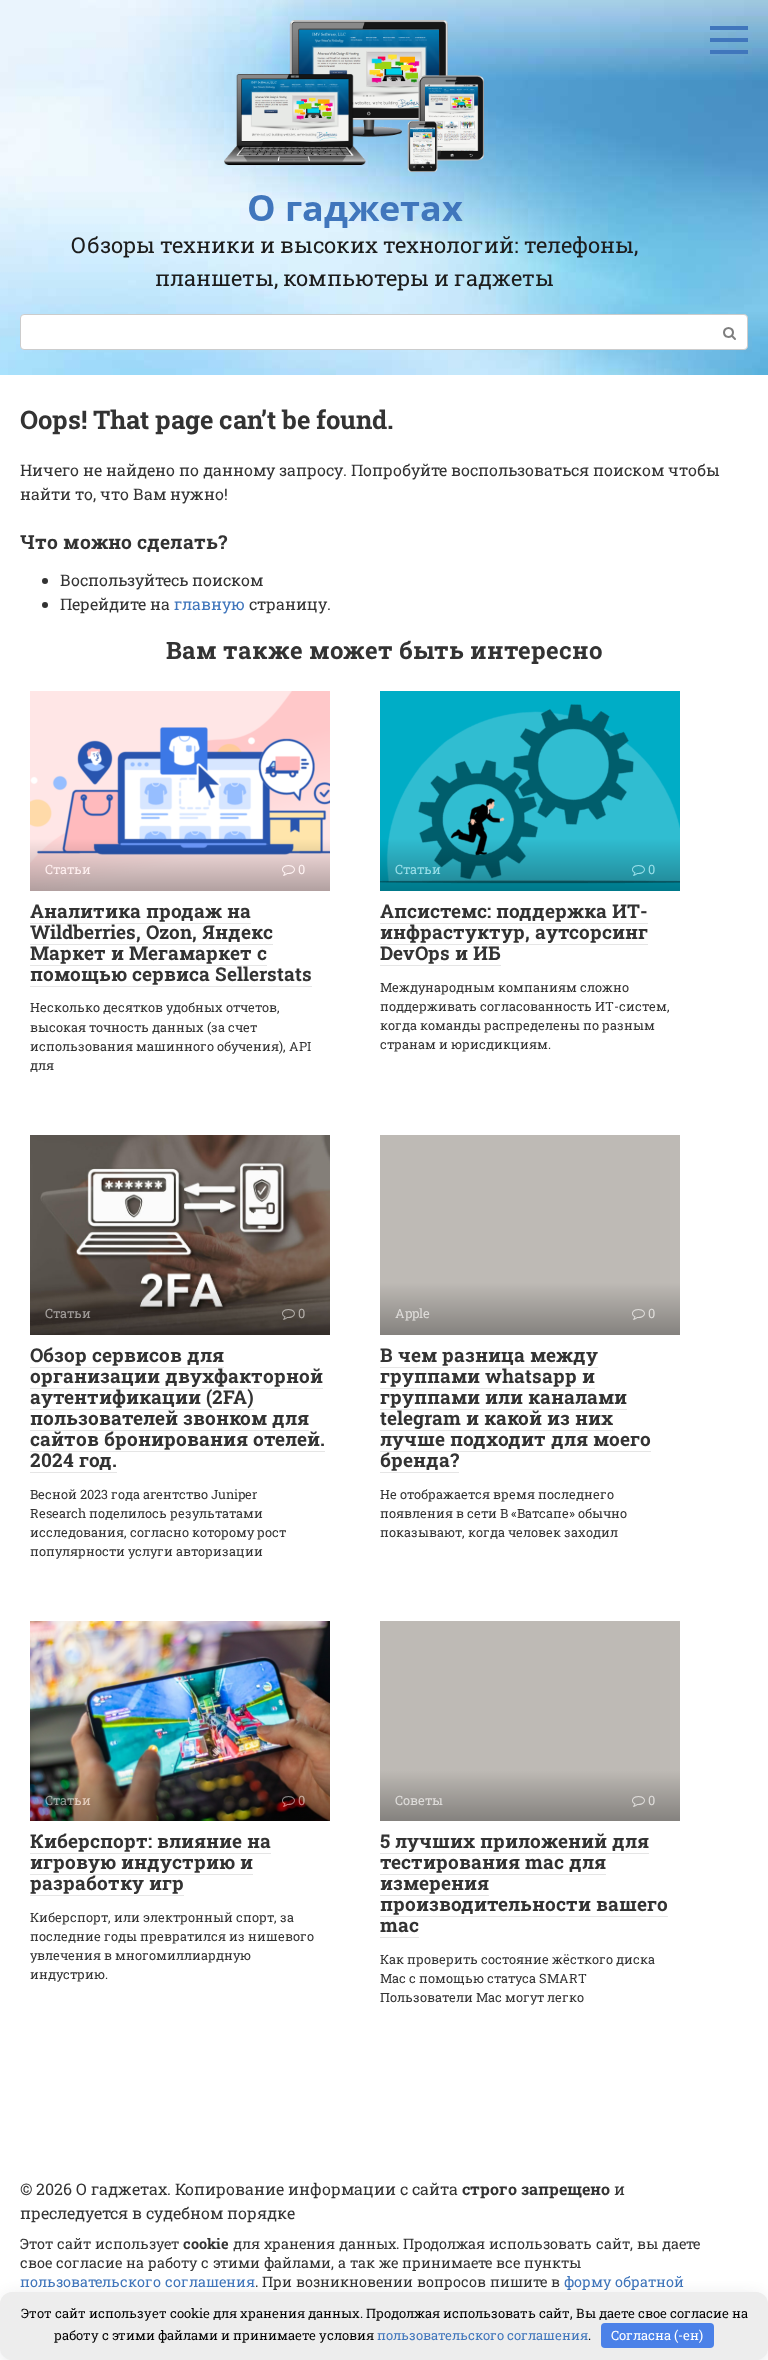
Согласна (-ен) (657, 2335)
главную (209, 603)
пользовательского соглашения (137, 2281)
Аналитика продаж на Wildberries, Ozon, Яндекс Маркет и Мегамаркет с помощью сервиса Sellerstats (171, 942)
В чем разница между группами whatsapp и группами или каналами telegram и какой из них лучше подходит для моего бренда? (515, 1406)
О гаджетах (355, 207)
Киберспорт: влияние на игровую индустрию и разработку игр (150, 1861)
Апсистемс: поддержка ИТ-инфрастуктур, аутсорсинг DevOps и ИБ (514, 931)
